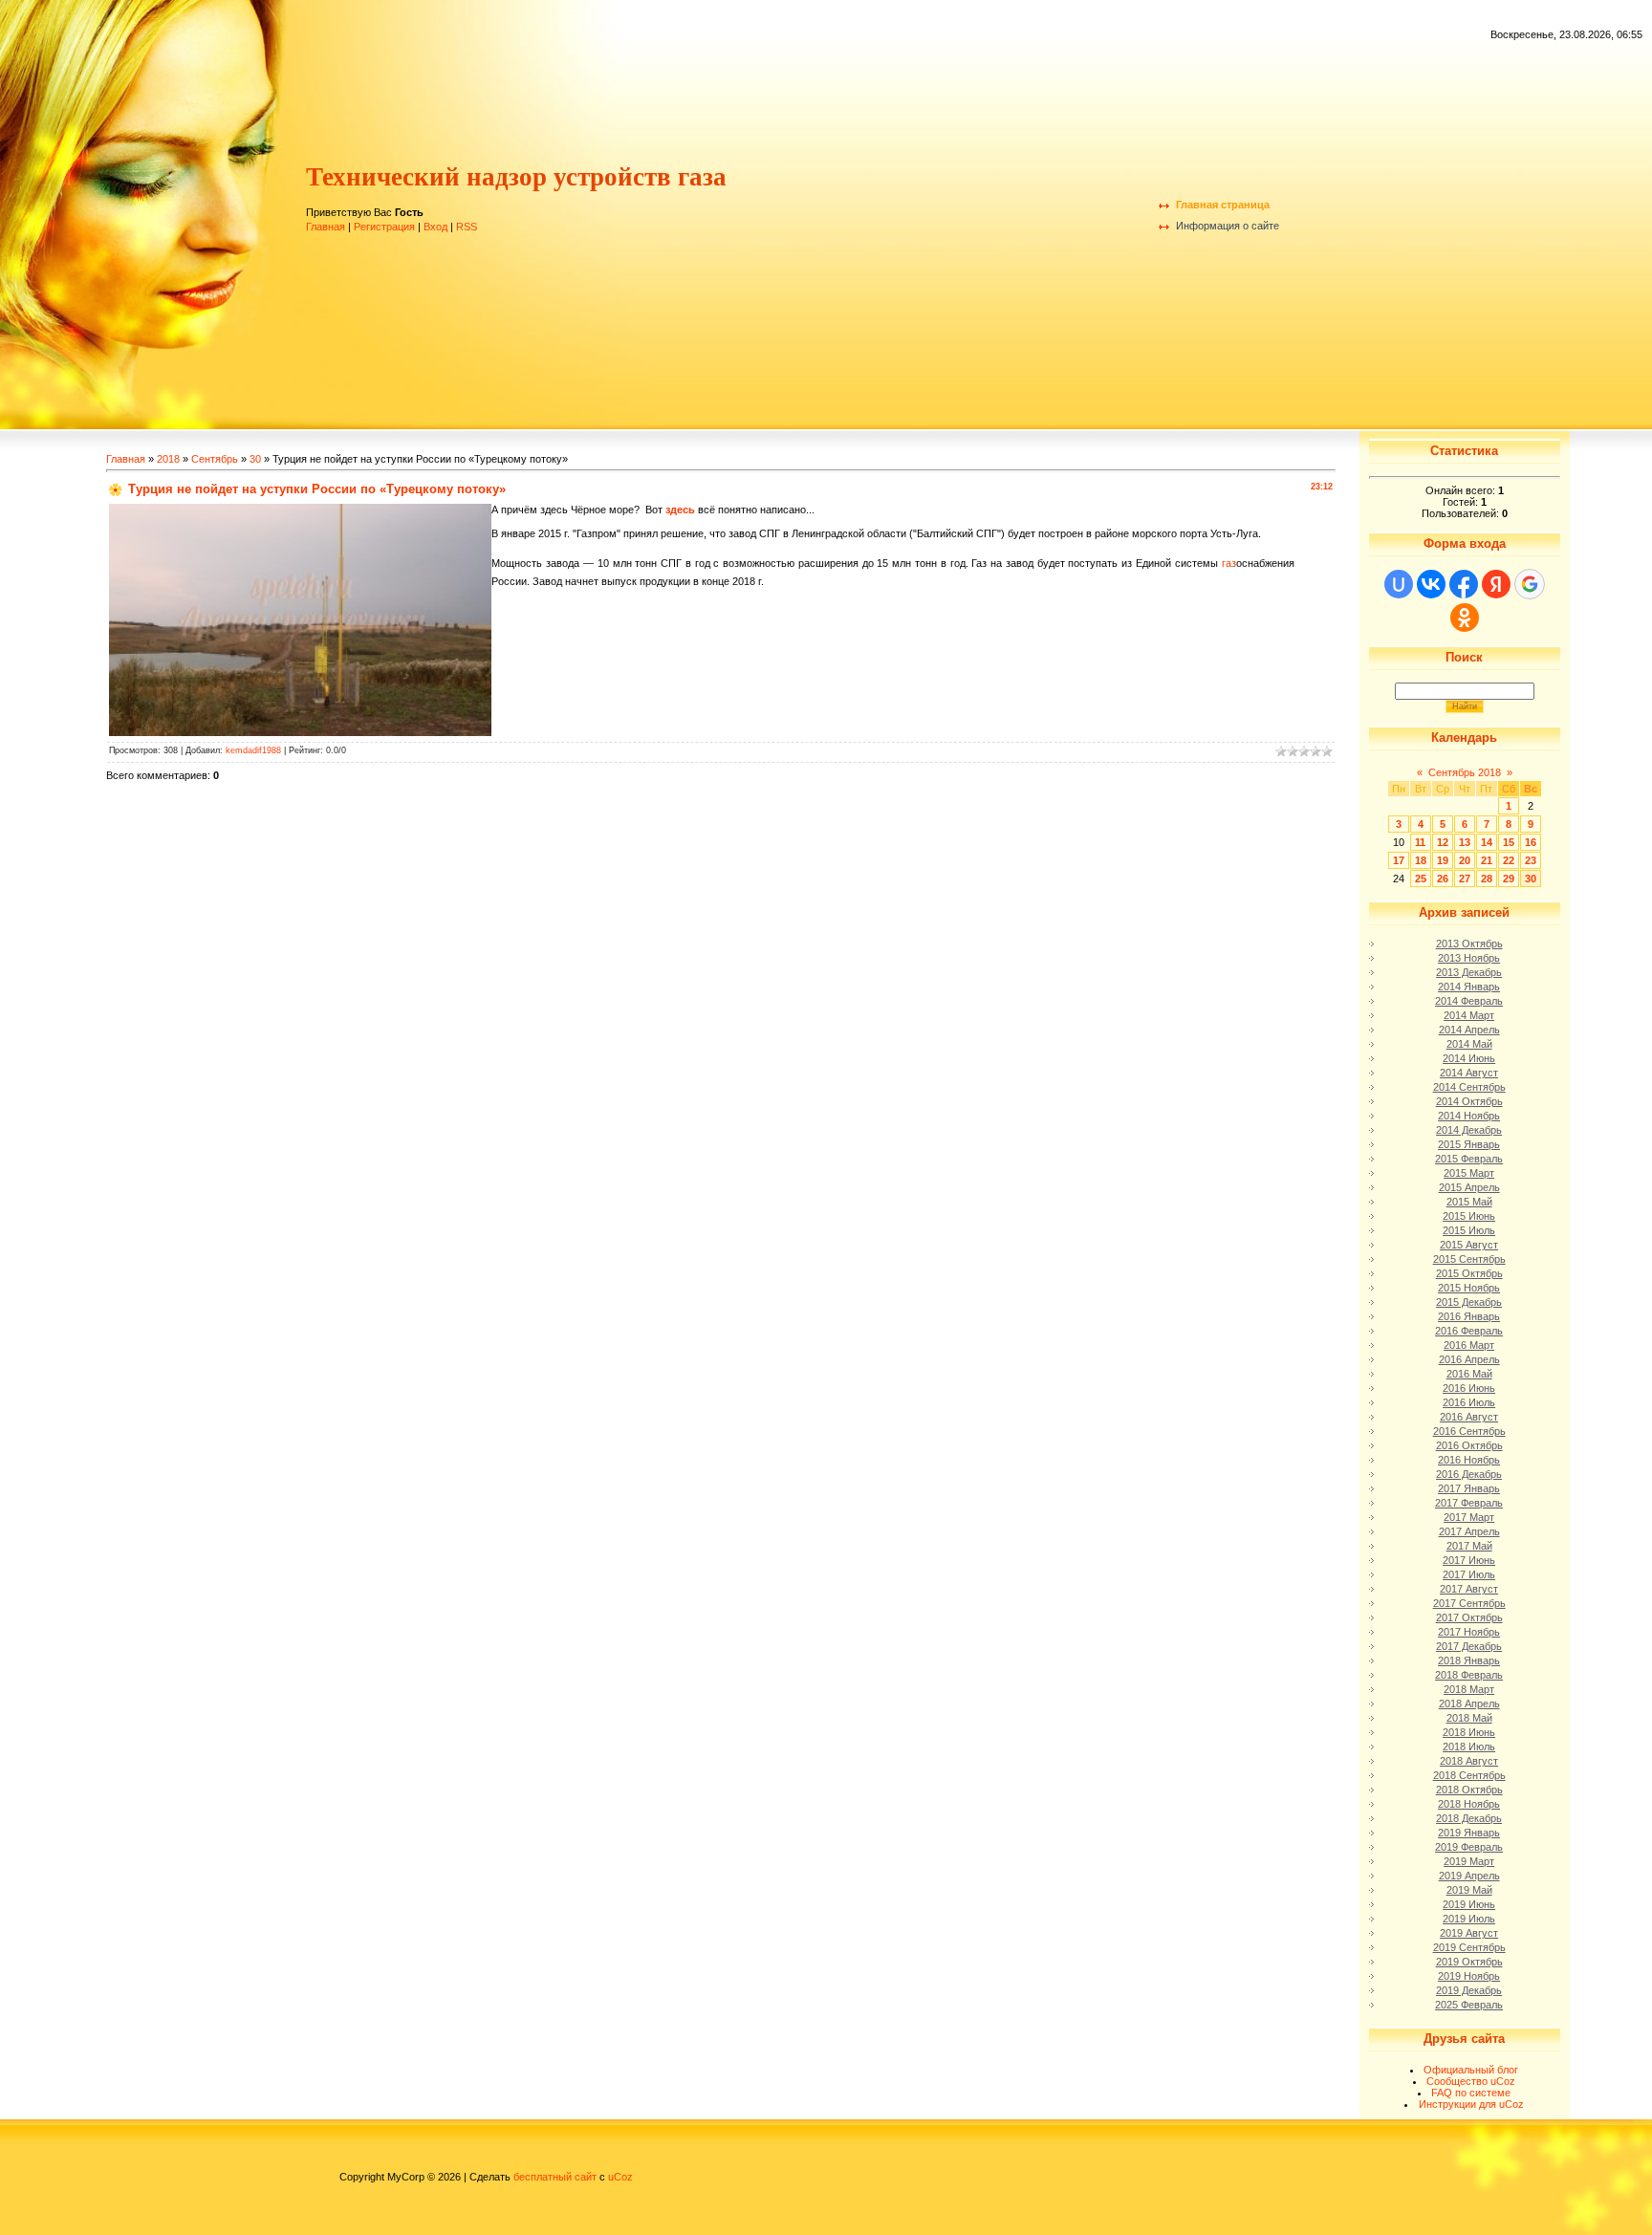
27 (1465, 879)
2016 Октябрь (1469, 1445)
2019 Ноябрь (1469, 1976)
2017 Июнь (1469, 1560)
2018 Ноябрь (1469, 1804)
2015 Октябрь (1469, 1273)
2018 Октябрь (1469, 1790)
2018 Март (1469, 1689)
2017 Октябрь (1469, 1617)
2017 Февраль (1469, 1503)
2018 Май (1469, 1718)
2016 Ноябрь (1469, 1460)
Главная (326, 227)
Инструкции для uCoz (1471, 2104)
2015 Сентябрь (1469, 1259)
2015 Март (1469, 1173)
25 (1421, 879)
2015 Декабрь (1469, 1302)
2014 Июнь (1469, 1058)
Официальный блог (1471, 2070)
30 (255, 459)
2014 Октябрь (1469, 1101)
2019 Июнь (1469, 1904)
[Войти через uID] (1399, 584)
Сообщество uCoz (1471, 2081)
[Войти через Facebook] (1464, 584)
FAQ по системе (1471, 2093)
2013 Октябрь (1469, 944)
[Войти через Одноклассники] (1465, 618)
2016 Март (1469, 1345)
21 (1487, 860)
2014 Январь (1469, 987)
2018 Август (1469, 1761)
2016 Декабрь (1469, 1474)
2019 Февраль (1469, 1847)
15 (1509, 842)
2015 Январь (1469, 1144)
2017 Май (1469, 1546)
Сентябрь (215, 459)
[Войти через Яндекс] (1496, 584)
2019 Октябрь (1469, 1962)
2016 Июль (1469, 1402)
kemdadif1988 (253, 750)
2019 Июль (1469, 1919)
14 (1487, 842)
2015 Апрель (1469, 1187)
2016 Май (1469, 1374)
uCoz (620, 2177)
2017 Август (1469, 1589)
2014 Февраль (1469, 1001)
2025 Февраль (1469, 2005)
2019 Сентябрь (1469, 1947)
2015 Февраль (1469, 1159)
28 (1487, 879)
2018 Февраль (1469, 1675)
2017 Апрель (1469, 1531)
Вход (435, 227)
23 (1531, 860)
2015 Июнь (1469, 1216)
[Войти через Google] (1530, 584)
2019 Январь (1469, 1833)
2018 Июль (1469, 1747)
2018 (168, 459)
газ (1229, 563)
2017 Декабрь (1469, 1646)
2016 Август (1469, 1417)
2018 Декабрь (1469, 1818)
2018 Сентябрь (1469, 1775)
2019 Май (1469, 1890)
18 (1421, 860)
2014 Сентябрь (1469, 1087)
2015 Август (1469, 1245)
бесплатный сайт (555, 2177)
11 (1420, 842)
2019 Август (1469, 1933)
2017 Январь (1469, 1488)
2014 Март (1469, 1015)
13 (1465, 842)
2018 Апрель (1469, 1703)
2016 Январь (1469, 1316)
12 (1443, 842)
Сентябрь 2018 (1465, 772)
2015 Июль (1469, 1230)
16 (1531, 842)
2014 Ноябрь (1469, 1116)
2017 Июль (1469, 1574)
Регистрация (384, 227)
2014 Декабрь (1469, 1130)
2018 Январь (1469, 1660)
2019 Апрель (1469, 1876)
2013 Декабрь (1469, 972)
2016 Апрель (1469, 1359)
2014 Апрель (1469, 1030)
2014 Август (1469, 1073)
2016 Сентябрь (1469, 1431)
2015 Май (1469, 1202)
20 (1465, 860)
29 (1509, 879)
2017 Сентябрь (1469, 1603)
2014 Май (1469, 1044)
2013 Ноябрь (1469, 958)
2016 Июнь (1469, 1388)
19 (1443, 860)
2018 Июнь (1469, 1732)
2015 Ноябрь (1469, 1288)
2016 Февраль (1469, 1331)
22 (1509, 860)
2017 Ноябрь (1469, 1632)
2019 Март (1469, 1861)
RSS (467, 227)
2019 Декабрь (1469, 1990)
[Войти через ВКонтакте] (1431, 584)
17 (1399, 860)
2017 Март (1469, 1517)
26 (1443, 879)
